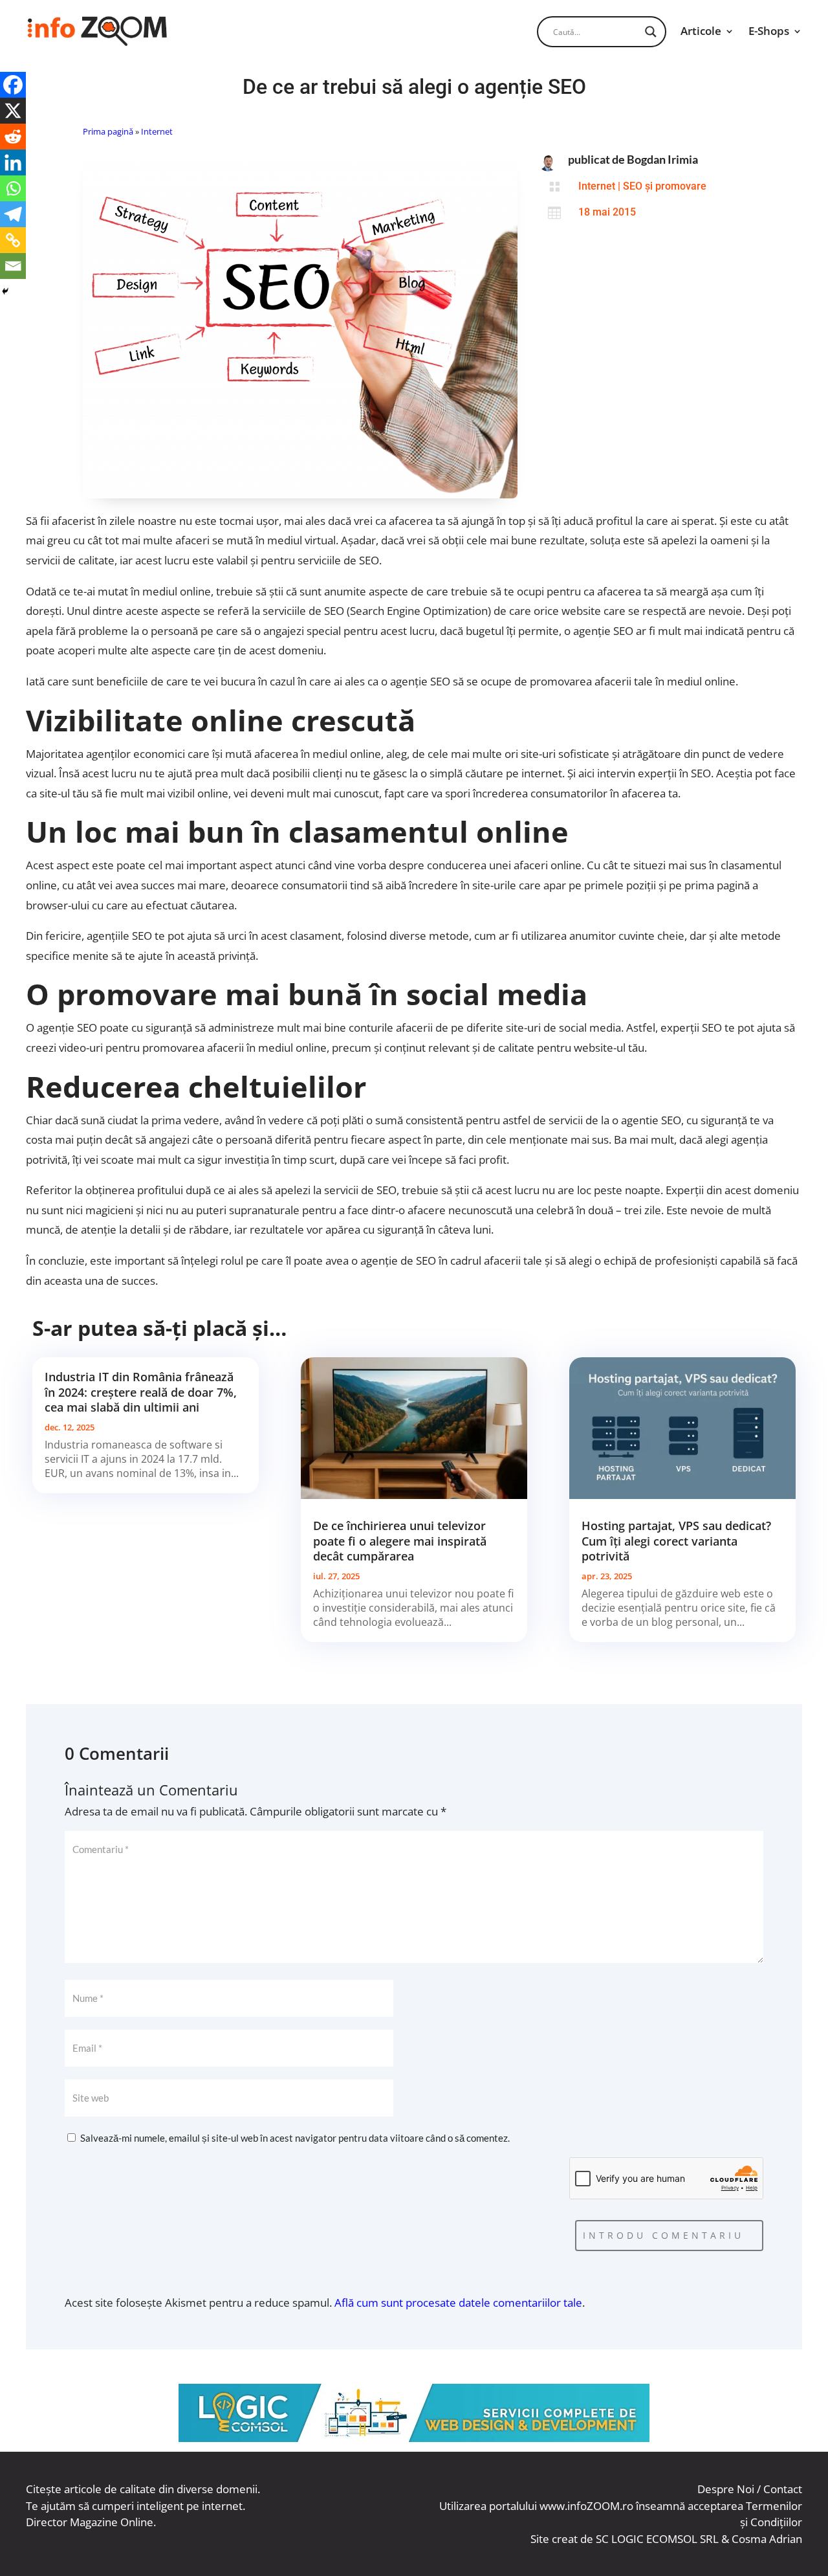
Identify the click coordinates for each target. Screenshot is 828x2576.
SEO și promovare (665, 186)
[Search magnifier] (651, 32)
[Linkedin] (13, 162)
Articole (701, 31)
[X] (13, 111)
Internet (157, 131)
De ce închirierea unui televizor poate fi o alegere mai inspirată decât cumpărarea (400, 1541)
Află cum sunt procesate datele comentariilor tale (458, 2303)
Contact (783, 2489)
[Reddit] (13, 137)
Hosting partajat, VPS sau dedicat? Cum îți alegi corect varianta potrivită (676, 1541)
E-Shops (769, 31)
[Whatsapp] (13, 188)
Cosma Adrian (767, 2539)
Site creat (554, 2539)
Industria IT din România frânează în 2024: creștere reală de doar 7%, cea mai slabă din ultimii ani (141, 1392)
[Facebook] (13, 85)
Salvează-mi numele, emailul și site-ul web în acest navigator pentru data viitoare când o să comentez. (295, 2138)
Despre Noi (726, 2489)
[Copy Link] (13, 240)
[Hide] (5, 291)
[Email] (13, 266)
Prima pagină (108, 131)
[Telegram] (13, 214)
